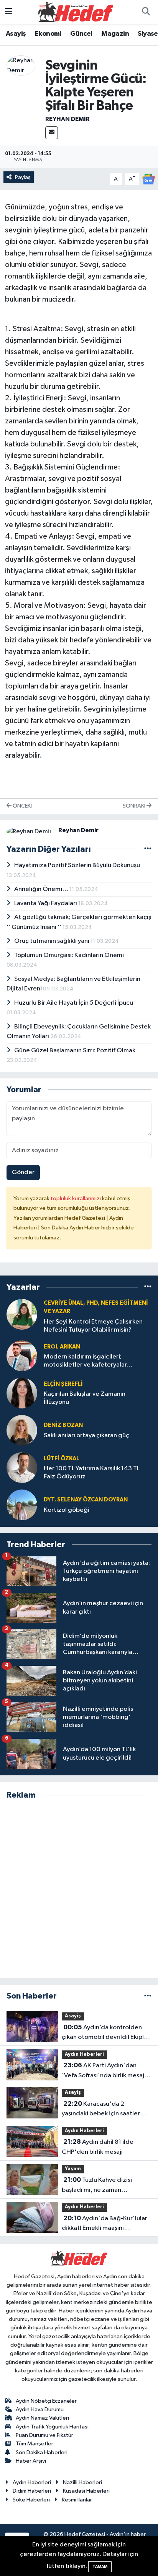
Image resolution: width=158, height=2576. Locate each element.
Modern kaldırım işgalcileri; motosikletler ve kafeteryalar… (88, 1361)
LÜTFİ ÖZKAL (62, 1459)
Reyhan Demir (67, 119)
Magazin (115, 34)
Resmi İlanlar (77, 2500)
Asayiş (16, 34)
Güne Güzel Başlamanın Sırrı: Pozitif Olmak (75, 1051)
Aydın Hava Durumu (40, 2409)
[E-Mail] (52, 133)
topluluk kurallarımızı (76, 1198)
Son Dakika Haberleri (42, 2452)
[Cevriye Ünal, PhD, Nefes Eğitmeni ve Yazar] (22, 1314)
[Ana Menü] (9, 12)
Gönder (23, 1172)
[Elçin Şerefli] (22, 1393)
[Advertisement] (79, 1889)
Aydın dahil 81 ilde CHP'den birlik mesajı (98, 2147)
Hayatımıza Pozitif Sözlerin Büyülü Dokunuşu (77, 865)
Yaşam (73, 2169)
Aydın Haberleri (84, 2054)
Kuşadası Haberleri (86, 2491)
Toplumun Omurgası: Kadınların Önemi (69, 955)
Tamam (100, 2567)
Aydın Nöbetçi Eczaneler (46, 2401)
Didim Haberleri (32, 2491)
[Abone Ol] (148, 179)
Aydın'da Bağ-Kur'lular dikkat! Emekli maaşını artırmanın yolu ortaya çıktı (105, 2224)
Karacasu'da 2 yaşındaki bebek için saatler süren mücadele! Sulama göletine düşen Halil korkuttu (103, 2110)
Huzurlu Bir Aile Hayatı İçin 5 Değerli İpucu (74, 1003)
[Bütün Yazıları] (148, 849)
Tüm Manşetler (35, 2444)
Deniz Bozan (63, 1425)
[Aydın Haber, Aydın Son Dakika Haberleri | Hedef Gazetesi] (76, 12)
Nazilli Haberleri (82, 2482)
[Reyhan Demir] (21, 66)
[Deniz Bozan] (22, 1430)
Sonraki (135, 806)
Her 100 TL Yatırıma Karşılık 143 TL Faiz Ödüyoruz (92, 1473)
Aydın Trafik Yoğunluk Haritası (52, 2427)
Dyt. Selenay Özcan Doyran (86, 1500)
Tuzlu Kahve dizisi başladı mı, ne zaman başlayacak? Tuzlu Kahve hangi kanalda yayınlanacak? (105, 2186)
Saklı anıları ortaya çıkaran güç (86, 1436)
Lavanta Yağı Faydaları (46, 903)
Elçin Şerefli (63, 1384)
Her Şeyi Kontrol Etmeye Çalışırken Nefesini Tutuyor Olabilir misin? (93, 1326)
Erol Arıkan (62, 1347)
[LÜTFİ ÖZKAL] (22, 1467)
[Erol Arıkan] (22, 1356)
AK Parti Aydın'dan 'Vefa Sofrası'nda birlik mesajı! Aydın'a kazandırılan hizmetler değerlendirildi (105, 2071)
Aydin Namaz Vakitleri (42, 2418)
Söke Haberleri (31, 2500)
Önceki (22, 806)
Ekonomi (48, 34)
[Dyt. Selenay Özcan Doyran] (22, 1505)
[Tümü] (148, 1287)
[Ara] (146, 12)
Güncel (81, 34)
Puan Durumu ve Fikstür (44, 2435)
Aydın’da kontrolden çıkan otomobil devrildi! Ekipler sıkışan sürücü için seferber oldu (107, 2033)
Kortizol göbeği (67, 1510)
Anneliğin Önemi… (42, 889)
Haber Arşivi (31, 2461)
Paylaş (23, 177)
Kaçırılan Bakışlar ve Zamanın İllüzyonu (85, 1398)
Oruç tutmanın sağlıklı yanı (52, 941)
